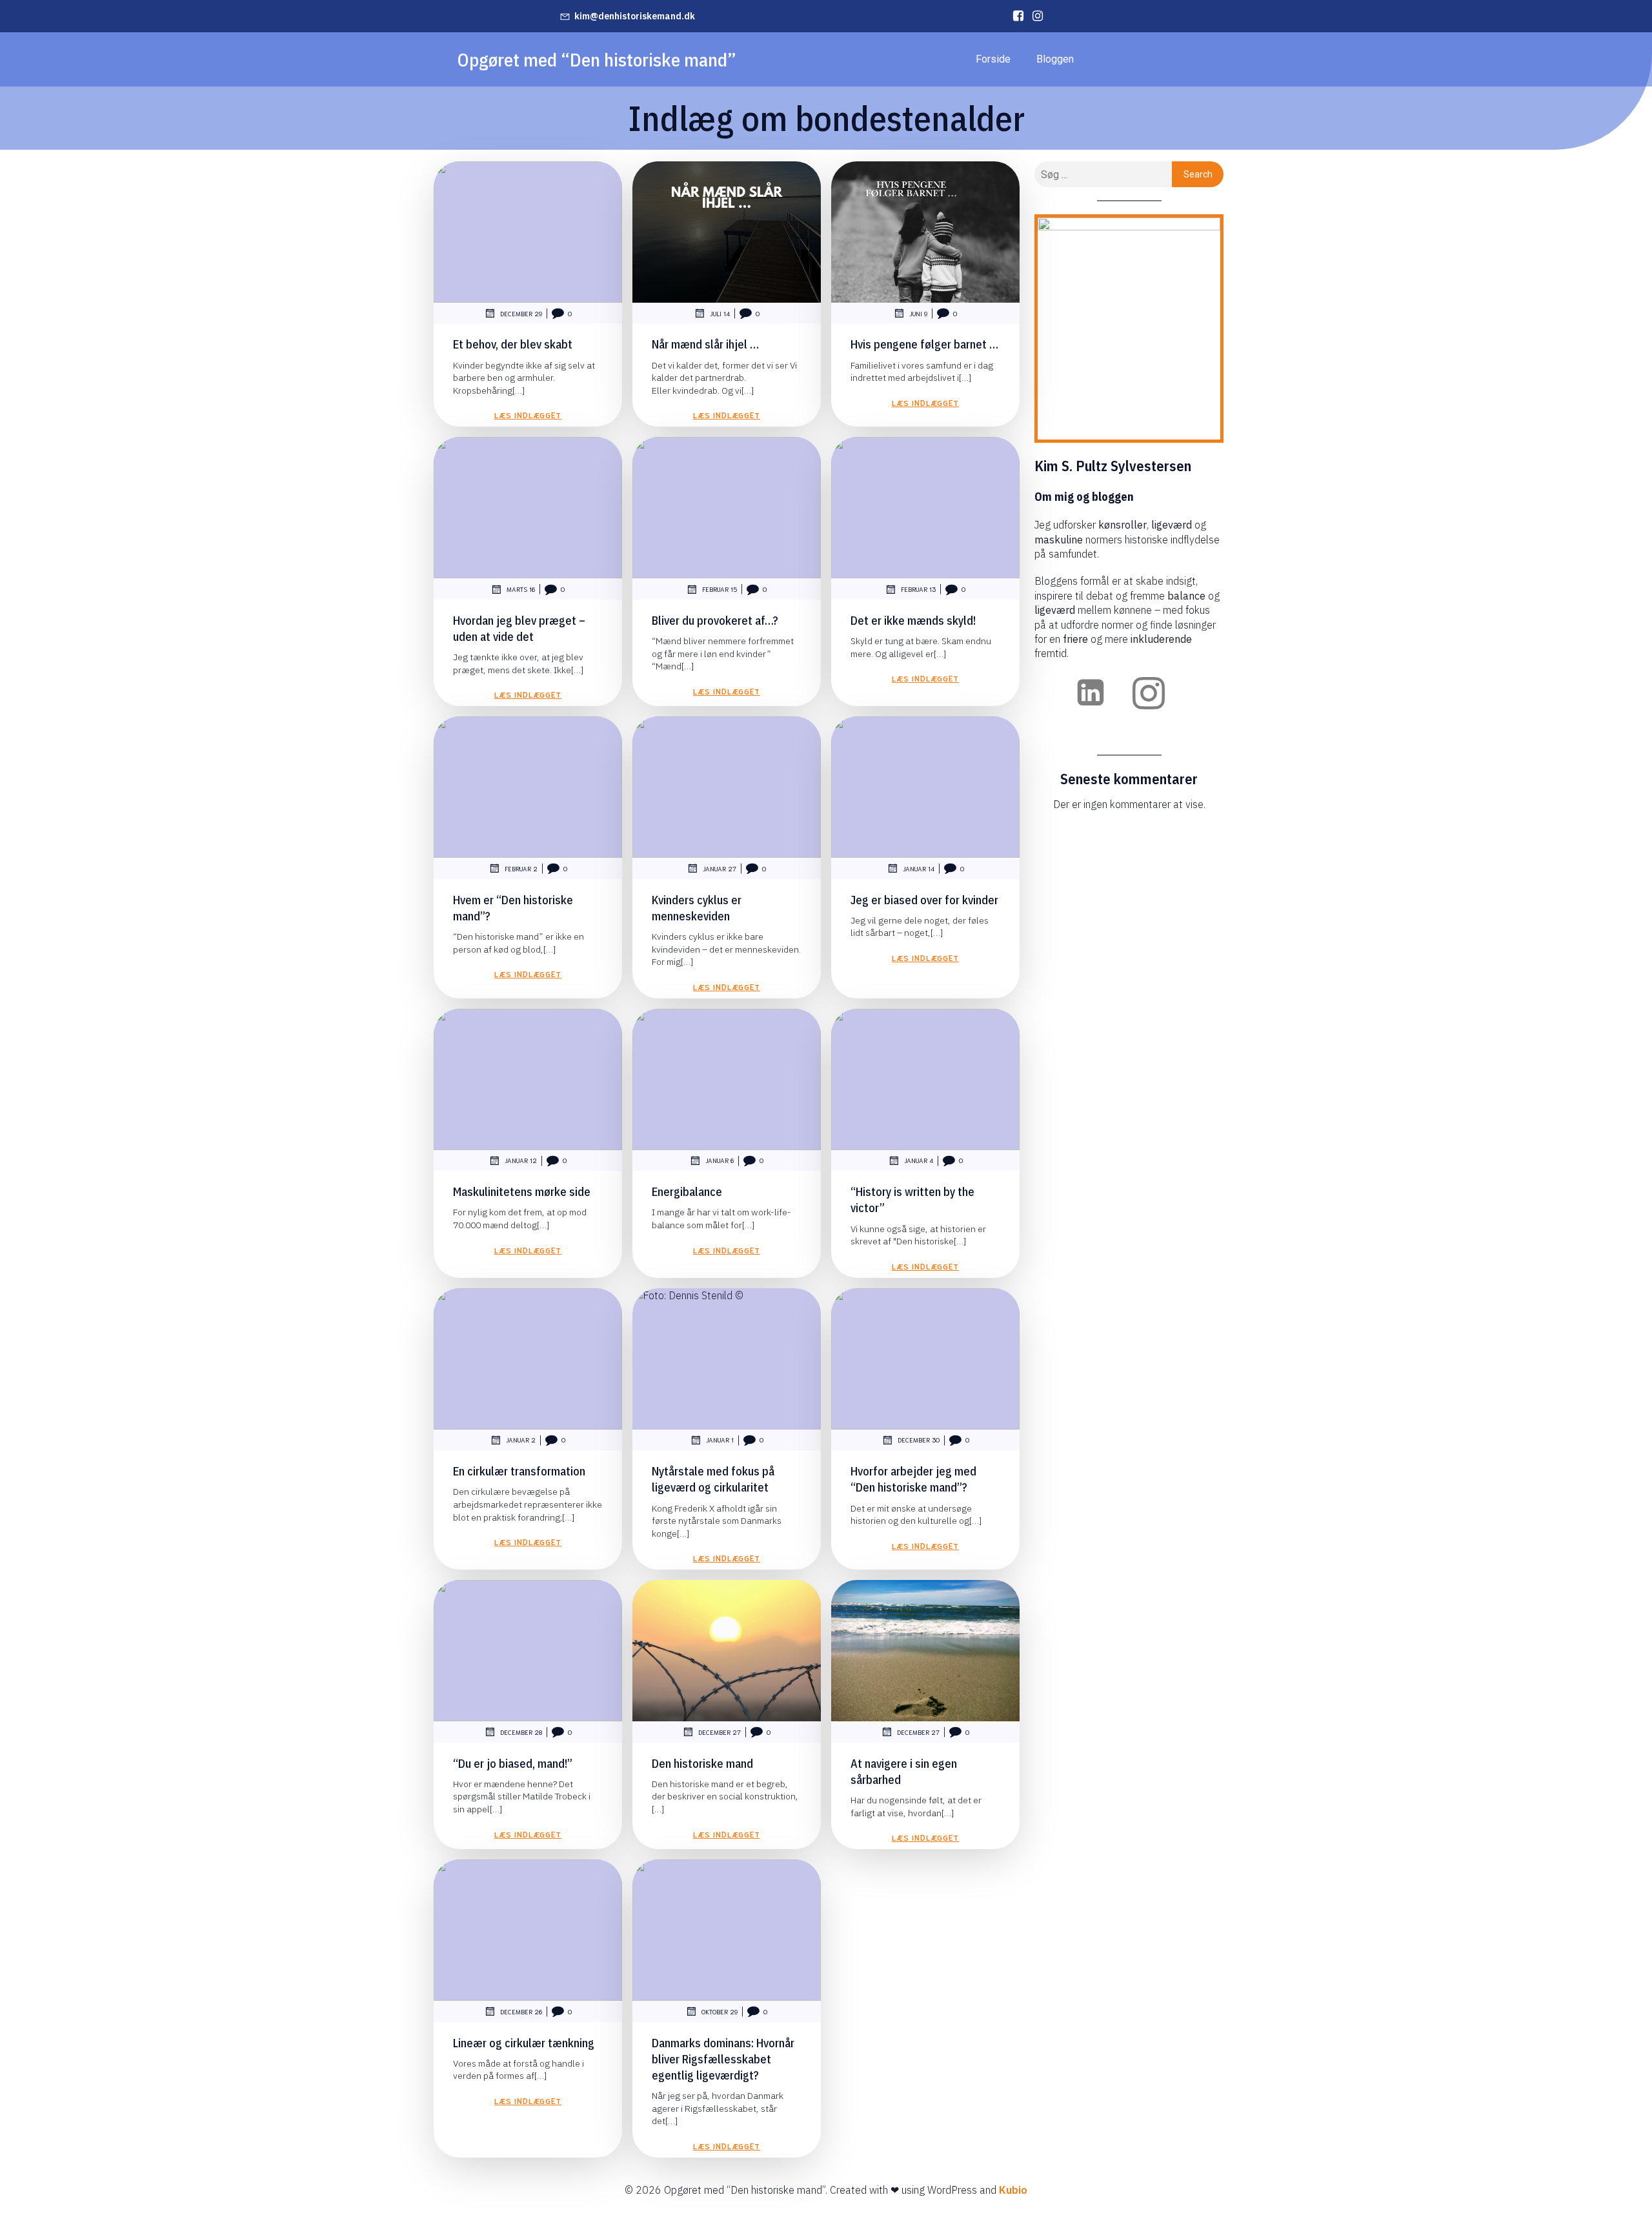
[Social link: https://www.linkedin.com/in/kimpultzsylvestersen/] (1015, 16)
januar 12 (521, 1160)
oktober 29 (720, 2011)
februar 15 (720, 589)
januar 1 (720, 1440)
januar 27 (720, 868)
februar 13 (918, 589)
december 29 (521, 313)
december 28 (521, 1732)
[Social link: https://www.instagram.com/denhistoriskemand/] (1034, 16)
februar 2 (521, 868)
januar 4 (919, 1160)
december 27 (720, 1732)
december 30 (919, 1440)
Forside (993, 59)
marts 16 (521, 589)
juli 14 (720, 313)
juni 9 (918, 313)
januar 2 (521, 1440)
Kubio (1013, 2190)
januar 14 (919, 868)
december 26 (521, 2011)
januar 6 (720, 1160)
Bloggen (1055, 59)
